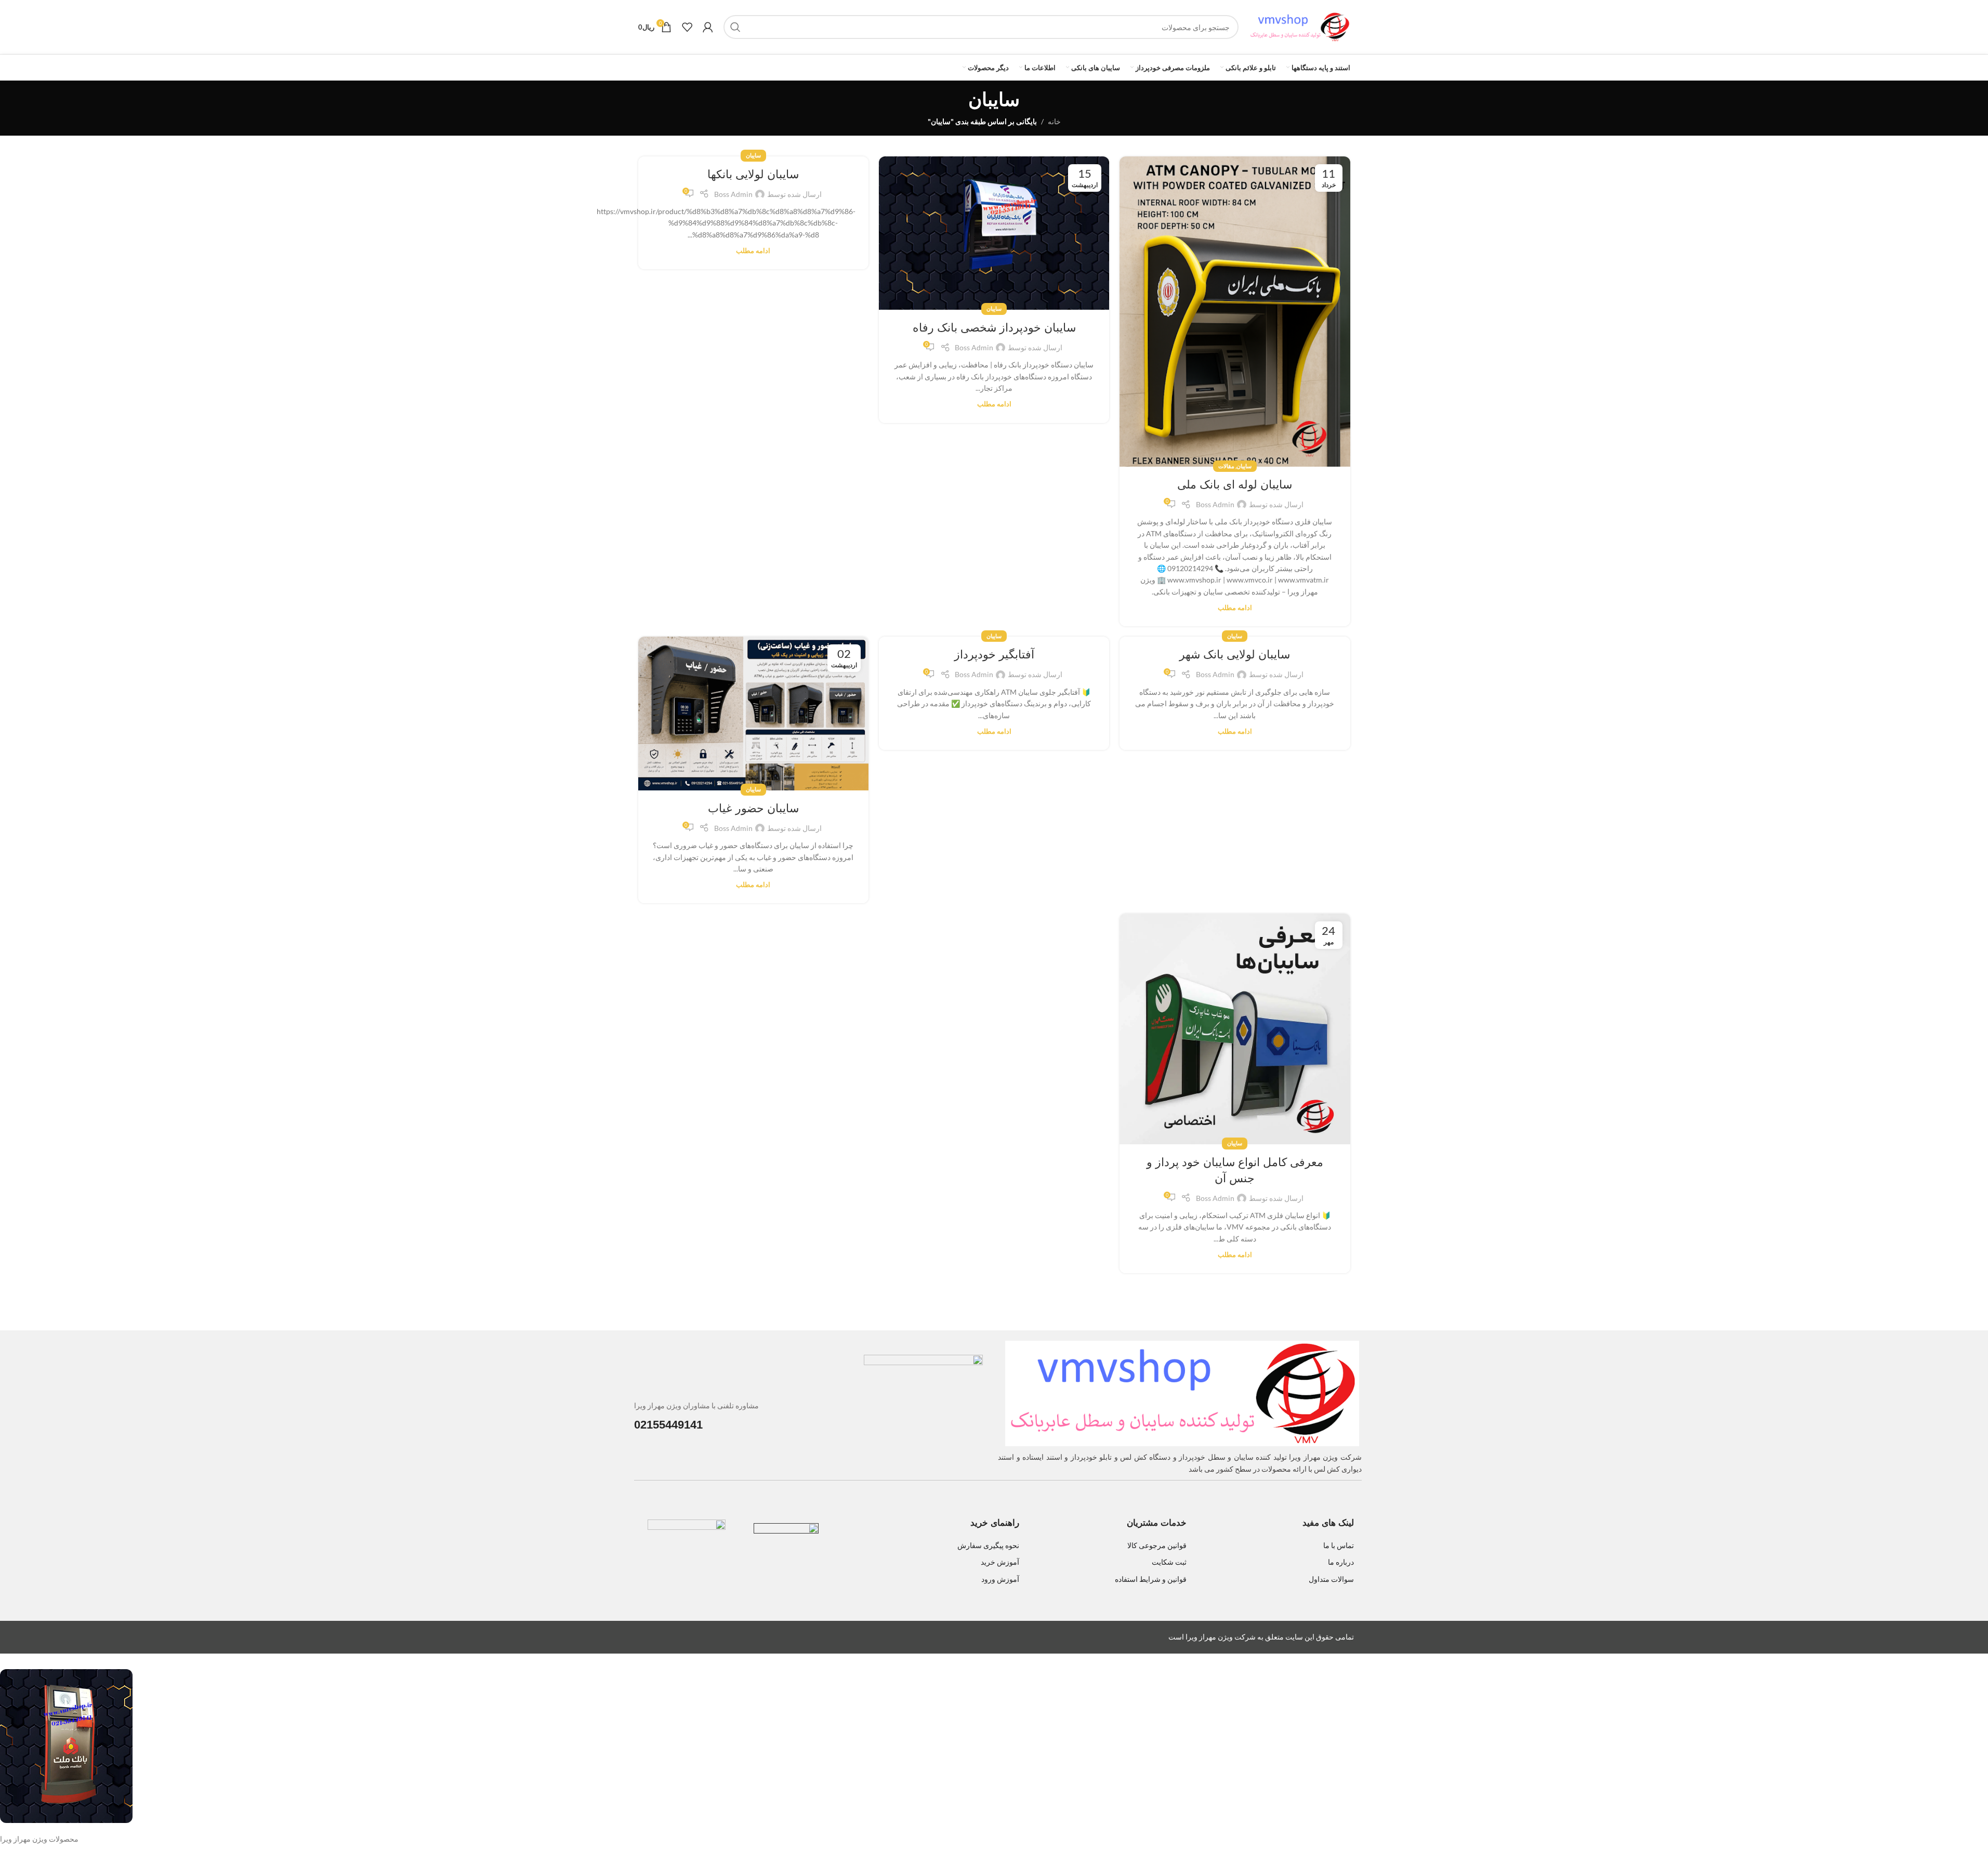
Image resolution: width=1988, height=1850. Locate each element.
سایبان (1244, 466)
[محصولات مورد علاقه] (687, 27)
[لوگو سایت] (1300, 26)
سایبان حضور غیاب (753, 808)
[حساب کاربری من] (708, 27)
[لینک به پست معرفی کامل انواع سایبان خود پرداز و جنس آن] (1235, 1029)
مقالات (1226, 466)
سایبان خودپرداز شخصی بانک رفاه (994, 328)
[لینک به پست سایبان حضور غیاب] (753, 713)
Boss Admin (1215, 504)
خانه (1054, 121)
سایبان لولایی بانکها (753, 174)
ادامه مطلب (1235, 608)
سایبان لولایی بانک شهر (1235, 655)
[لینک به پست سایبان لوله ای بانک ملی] (1235, 312)
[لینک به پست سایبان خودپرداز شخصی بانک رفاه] (994, 233)
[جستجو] (735, 27)
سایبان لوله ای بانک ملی (1235, 485)
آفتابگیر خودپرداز (994, 655)
